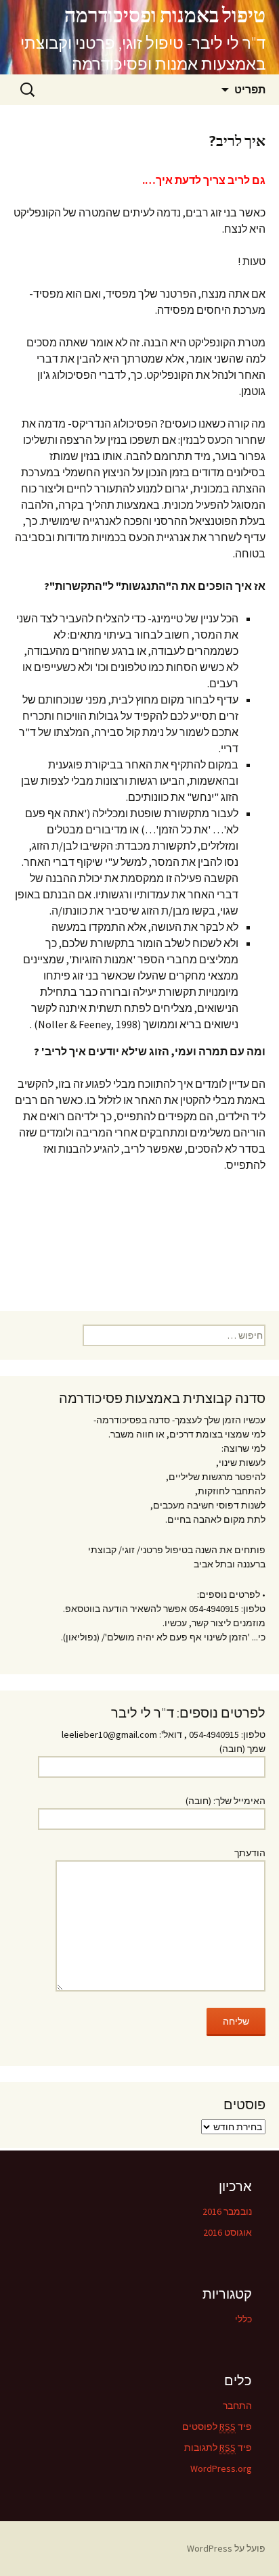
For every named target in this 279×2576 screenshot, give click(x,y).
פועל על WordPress (226, 2548)
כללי (243, 2319)
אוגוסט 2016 (228, 2232)
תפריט (250, 89)
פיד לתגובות (218, 2447)
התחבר (237, 2406)
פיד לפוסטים (217, 2426)
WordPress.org (221, 2468)
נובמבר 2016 (227, 2211)
